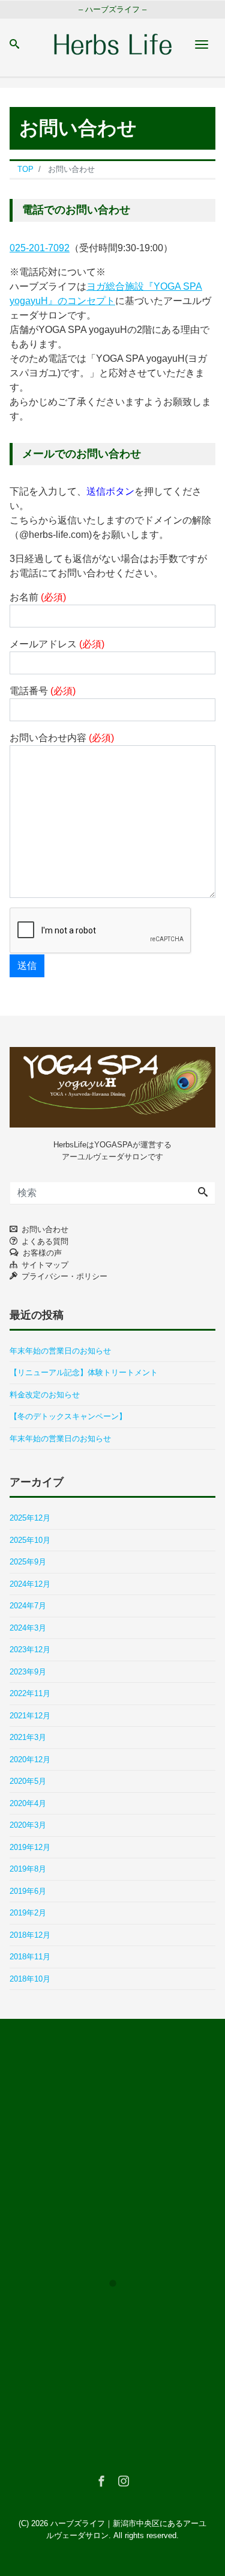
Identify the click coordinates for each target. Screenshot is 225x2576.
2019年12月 (30, 1847)
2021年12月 (30, 1716)
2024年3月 (28, 1628)
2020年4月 (28, 1803)
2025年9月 (28, 1562)
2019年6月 (28, 1891)
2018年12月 (30, 1935)
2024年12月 (30, 1584)
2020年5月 (28, 1781)
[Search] (203, 1193)
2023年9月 (28, 1672)
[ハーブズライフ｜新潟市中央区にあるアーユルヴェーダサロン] (113, 43)
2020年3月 (28, 1825)
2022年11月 (30, 1693)
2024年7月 (28, 1606)
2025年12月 (30, 1518)
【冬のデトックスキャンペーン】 (68, 1416)
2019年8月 (28, 1869)
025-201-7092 (40, 248)
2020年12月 (30, 1760)
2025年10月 (30, 1540)
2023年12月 (30, 1650)
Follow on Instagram (120, 2305)
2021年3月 (28, 1737)
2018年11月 (30, 1957)
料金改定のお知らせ (45, 1395)
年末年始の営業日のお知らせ (60, 1351)
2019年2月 (28, 1913)
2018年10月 (30, 1979)
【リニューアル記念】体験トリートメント (84, 1372)
